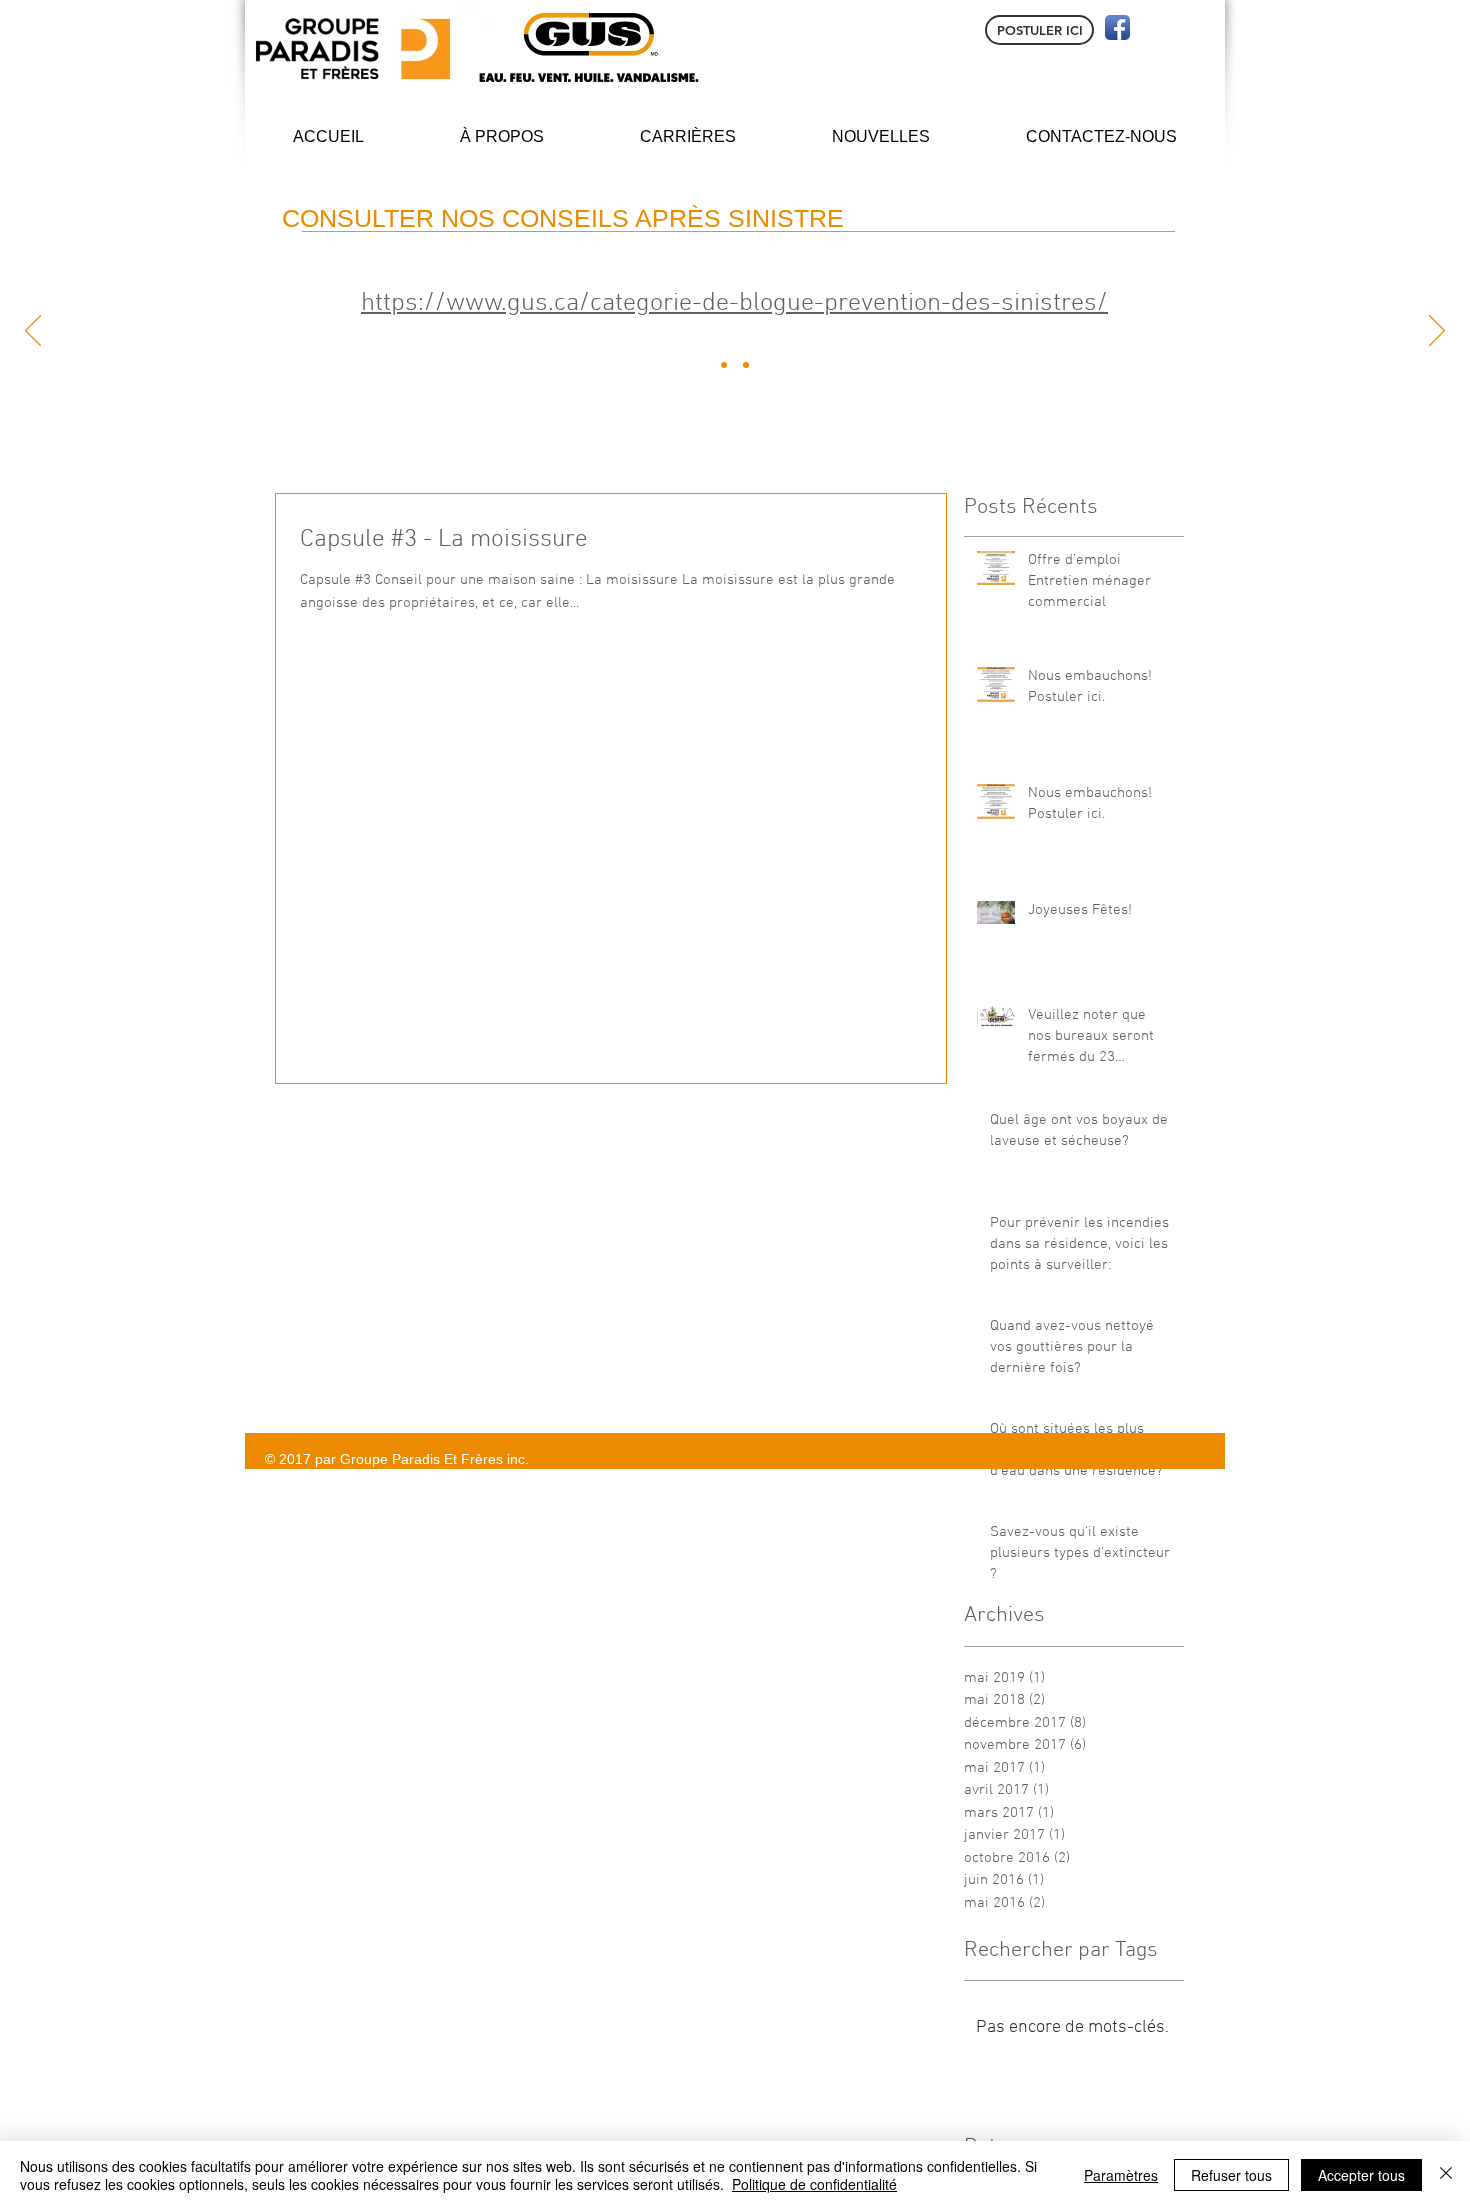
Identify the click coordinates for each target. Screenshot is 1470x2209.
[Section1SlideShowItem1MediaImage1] (724, 365)
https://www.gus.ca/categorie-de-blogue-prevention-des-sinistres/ (734, 303)
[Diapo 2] (746, 365)
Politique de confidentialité (814, 2184)
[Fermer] (1446, 2175)
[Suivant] (1437, 332)
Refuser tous (1231, 2175)
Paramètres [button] (1121, 2175)
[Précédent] (33, 332)
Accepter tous (1361, 2175)
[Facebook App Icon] (1117, 27)
